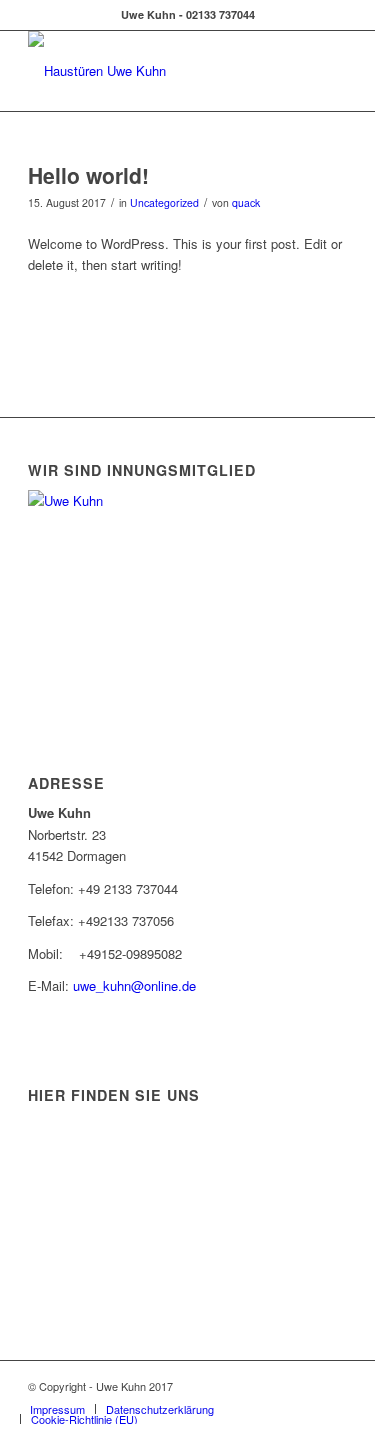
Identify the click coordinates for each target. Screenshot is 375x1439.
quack (246, 202)
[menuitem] (57, 1409)
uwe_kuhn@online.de (134, 985)
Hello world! (88, 175)
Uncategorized (164, 202)
